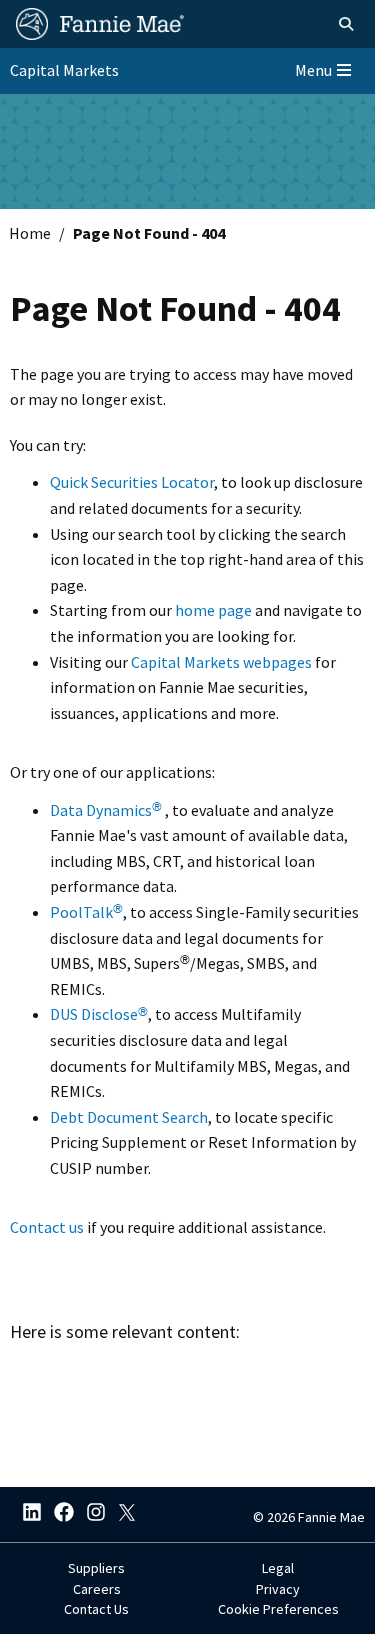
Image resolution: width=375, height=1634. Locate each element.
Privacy (278, 1589)
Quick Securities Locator (132, 482)
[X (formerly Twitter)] (122, 1514)
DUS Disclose (99, 1014)
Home (30, 233)
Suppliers (96, 1568)
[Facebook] (58, 1514)
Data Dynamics (106, 810)
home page (213, 610)
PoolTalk (86, 912)
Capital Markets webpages (221, 662)
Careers (97, 1589)
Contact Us (96, 1609)
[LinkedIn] (26, 1514)
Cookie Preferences (278, 1609)
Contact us (47, 1227)
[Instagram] (90, 1514)
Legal (278, 1568)
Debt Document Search (129, 1117)
